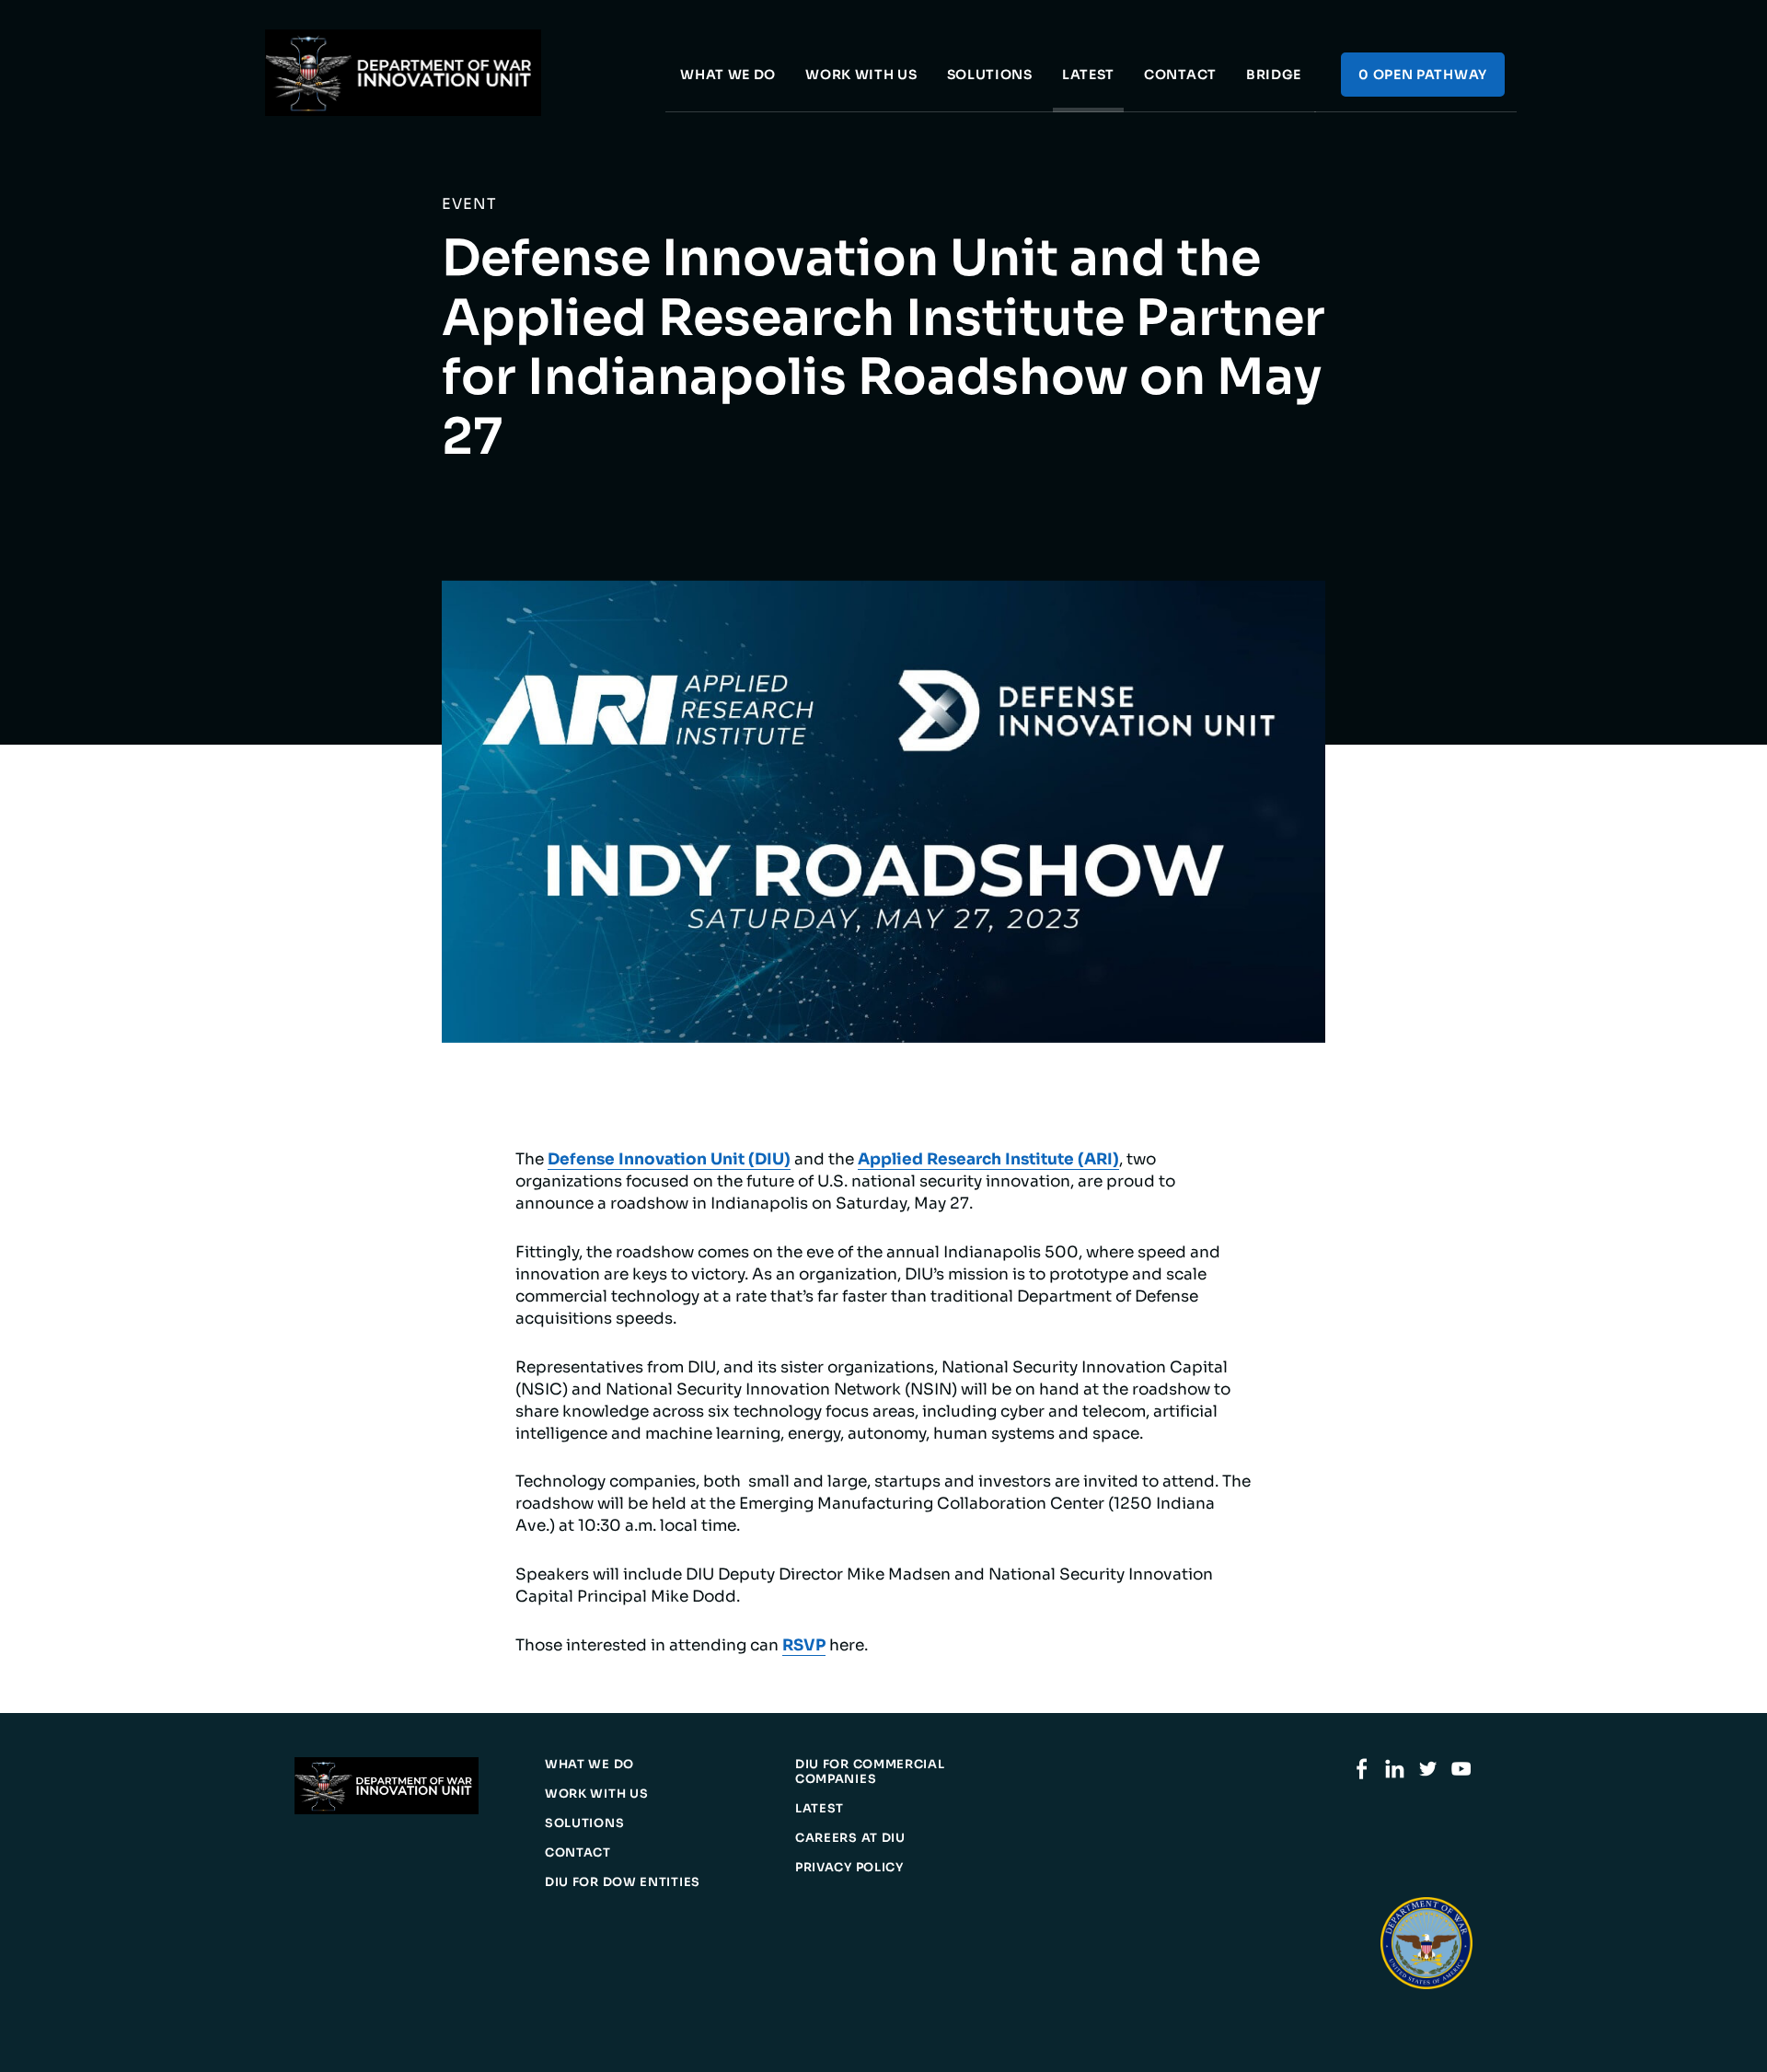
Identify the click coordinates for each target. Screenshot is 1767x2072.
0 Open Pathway (1423, 75)
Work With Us (861, 75)
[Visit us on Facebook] (1362, 1775)
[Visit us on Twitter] (1428, 1775)
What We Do (728, 75)
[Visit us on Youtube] (1461, 1775)
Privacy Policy (849, 1868)
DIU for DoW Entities (623, 1882)
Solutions (990, 75)
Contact (1180, 75)
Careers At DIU (850, 1838)
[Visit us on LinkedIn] (1395, 1775)
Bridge (1274, 75)
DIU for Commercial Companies (870, 1772)
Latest (1088, 75)
